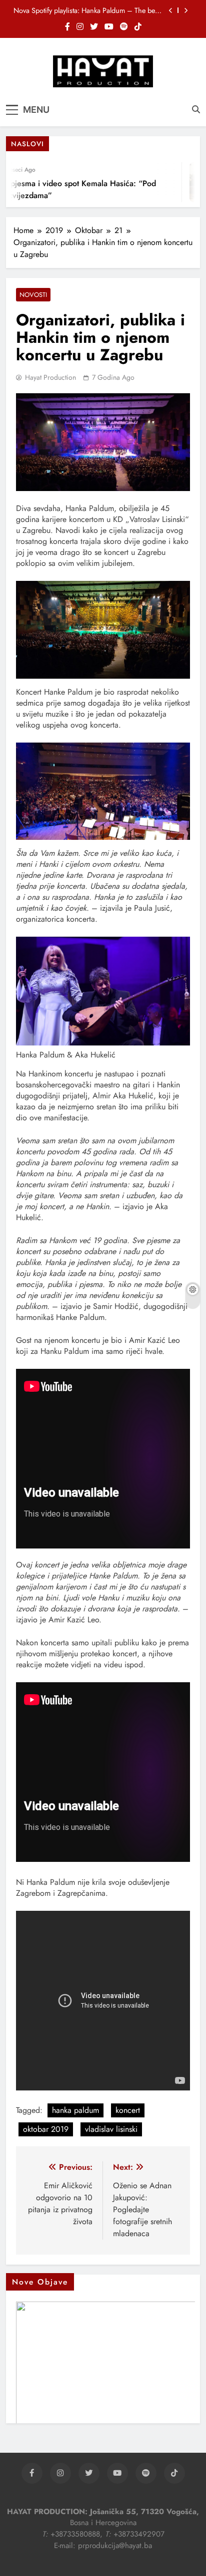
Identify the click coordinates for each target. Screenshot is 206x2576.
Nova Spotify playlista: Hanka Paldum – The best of (86, 10)
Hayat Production (50, 377)
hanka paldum (75, 2110)
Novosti (33, 295)
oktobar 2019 (46, 2129)
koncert (128, 2110)
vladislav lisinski (111, 2129)
